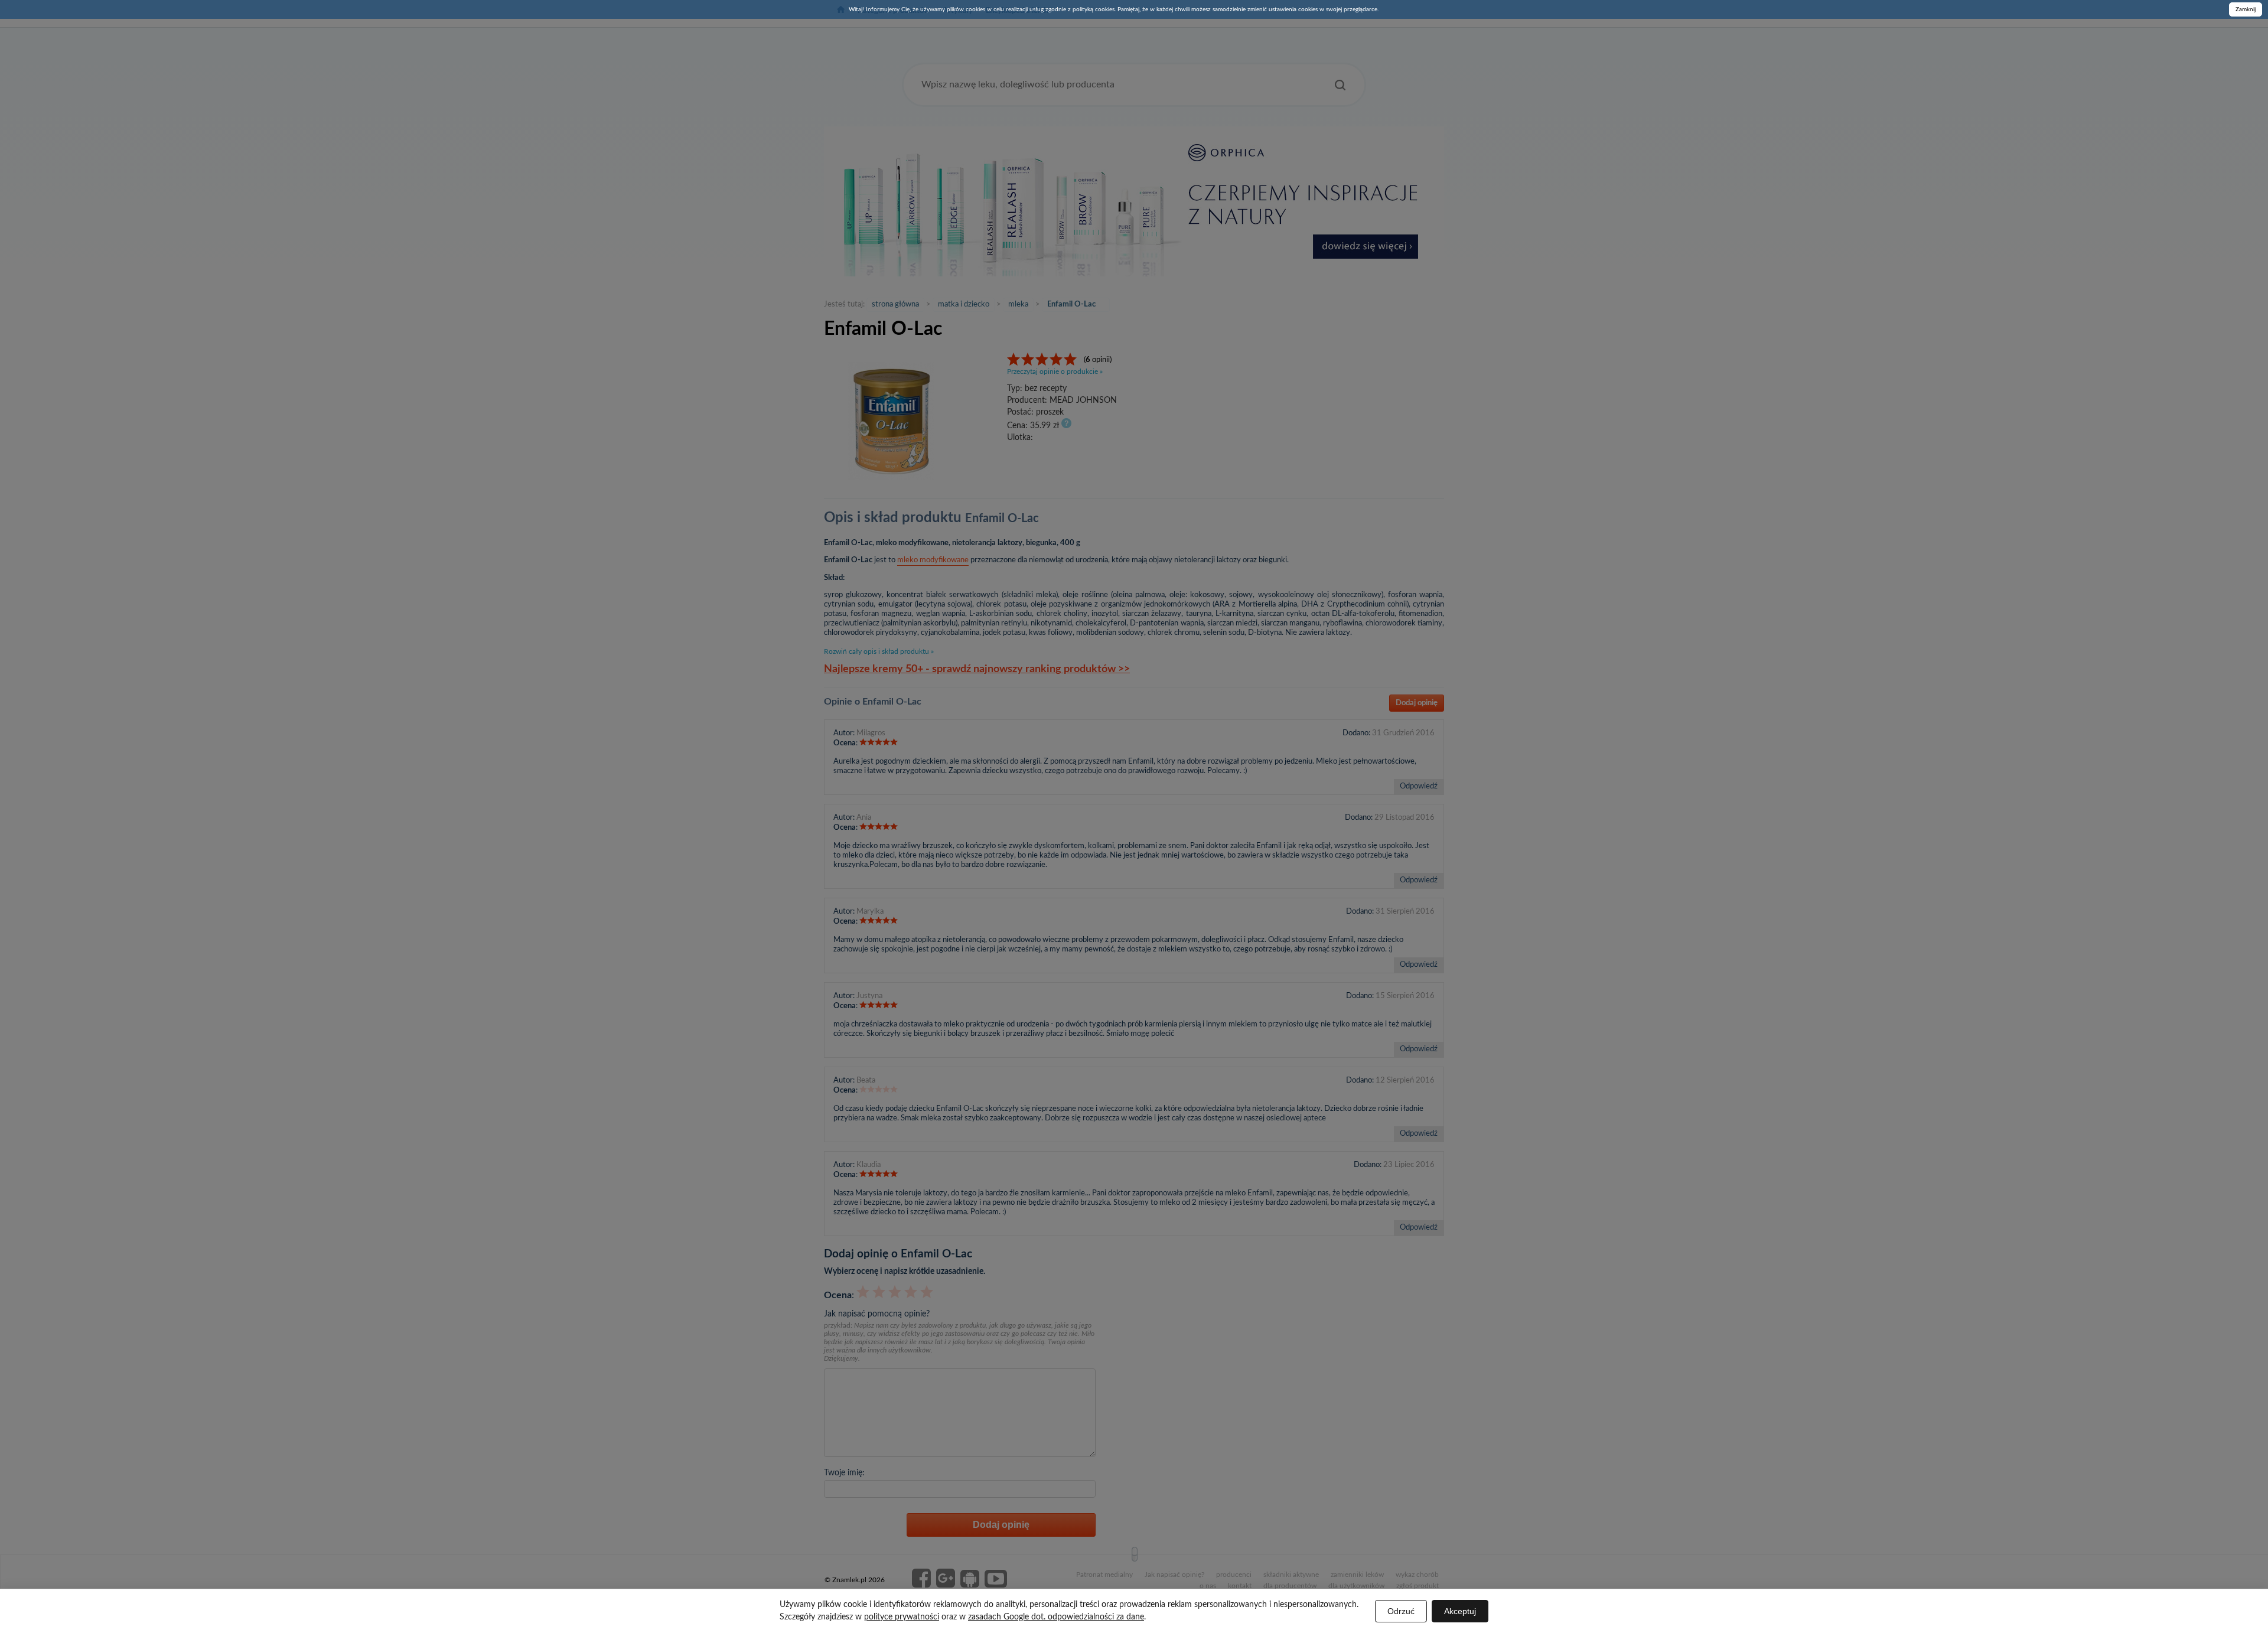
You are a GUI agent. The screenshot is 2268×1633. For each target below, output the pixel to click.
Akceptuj (1460, 1611)
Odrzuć (1401, 1611)
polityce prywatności (902, 1617)
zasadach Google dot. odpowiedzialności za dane (1056, 1617)
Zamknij (2246, 9)
